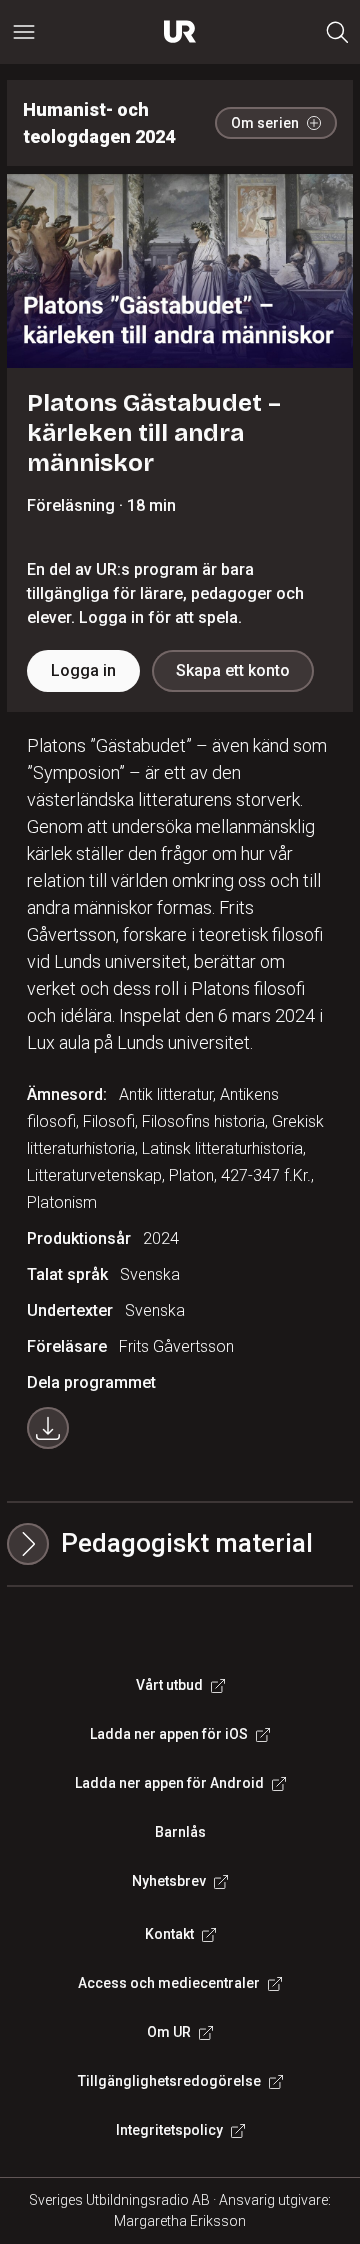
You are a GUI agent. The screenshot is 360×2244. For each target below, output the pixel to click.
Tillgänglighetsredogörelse (169, 2081)
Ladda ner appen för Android (169, 1783)
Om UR (169, 2032)
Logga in (83, 670)
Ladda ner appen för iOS (169, 1734)
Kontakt (169, 1934)
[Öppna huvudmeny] (24, 32)
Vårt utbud (169, 1685)
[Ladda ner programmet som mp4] (48, 1428)
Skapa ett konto (233, 670)
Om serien (265, 123)
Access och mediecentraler (169, 1983)
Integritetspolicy (169, 2130)
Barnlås (180, 1832)
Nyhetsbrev (169, 1881)
